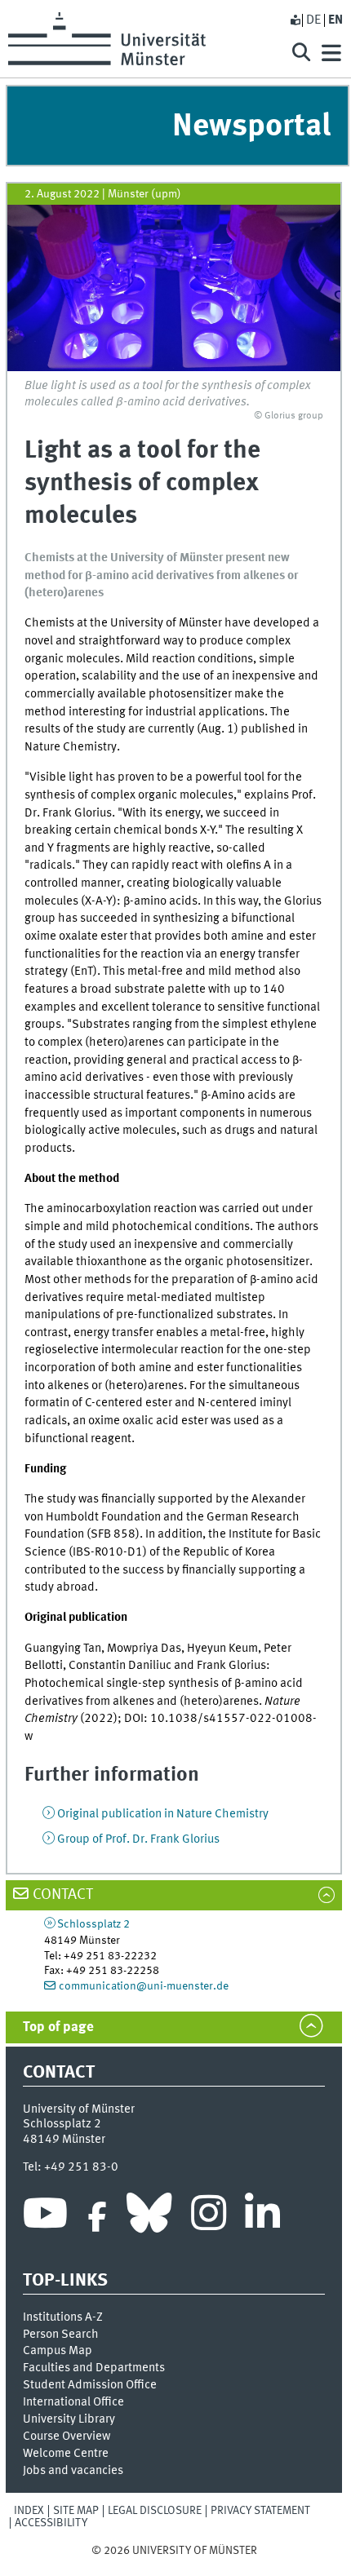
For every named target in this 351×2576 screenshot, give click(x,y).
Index (29, 2511)
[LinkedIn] (262, 2217)
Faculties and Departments (94, 2368)
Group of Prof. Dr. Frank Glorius (138, 1839)
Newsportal (251, 127)
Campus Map (58, 2351)
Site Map (76, 2511)
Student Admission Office (90, 2385)
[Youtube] (45, 2217)
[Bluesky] (149, 2217)
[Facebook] (97, 2217)
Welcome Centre (66, 2454)
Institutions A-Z (63, 2317)
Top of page (58, 2027)
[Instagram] (209, 2217)
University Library (69, 2419)
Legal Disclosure (155, 2511)
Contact (63, 1895)
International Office (73, 2402)
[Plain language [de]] (295, 20)
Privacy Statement (260, 2511)
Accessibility (51, 2523)
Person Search (61, 2335)
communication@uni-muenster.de (144, 1986)
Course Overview (67, 2437)
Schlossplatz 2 (93, 1924)
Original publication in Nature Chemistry (163, 1814)
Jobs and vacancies (73, 2471)
